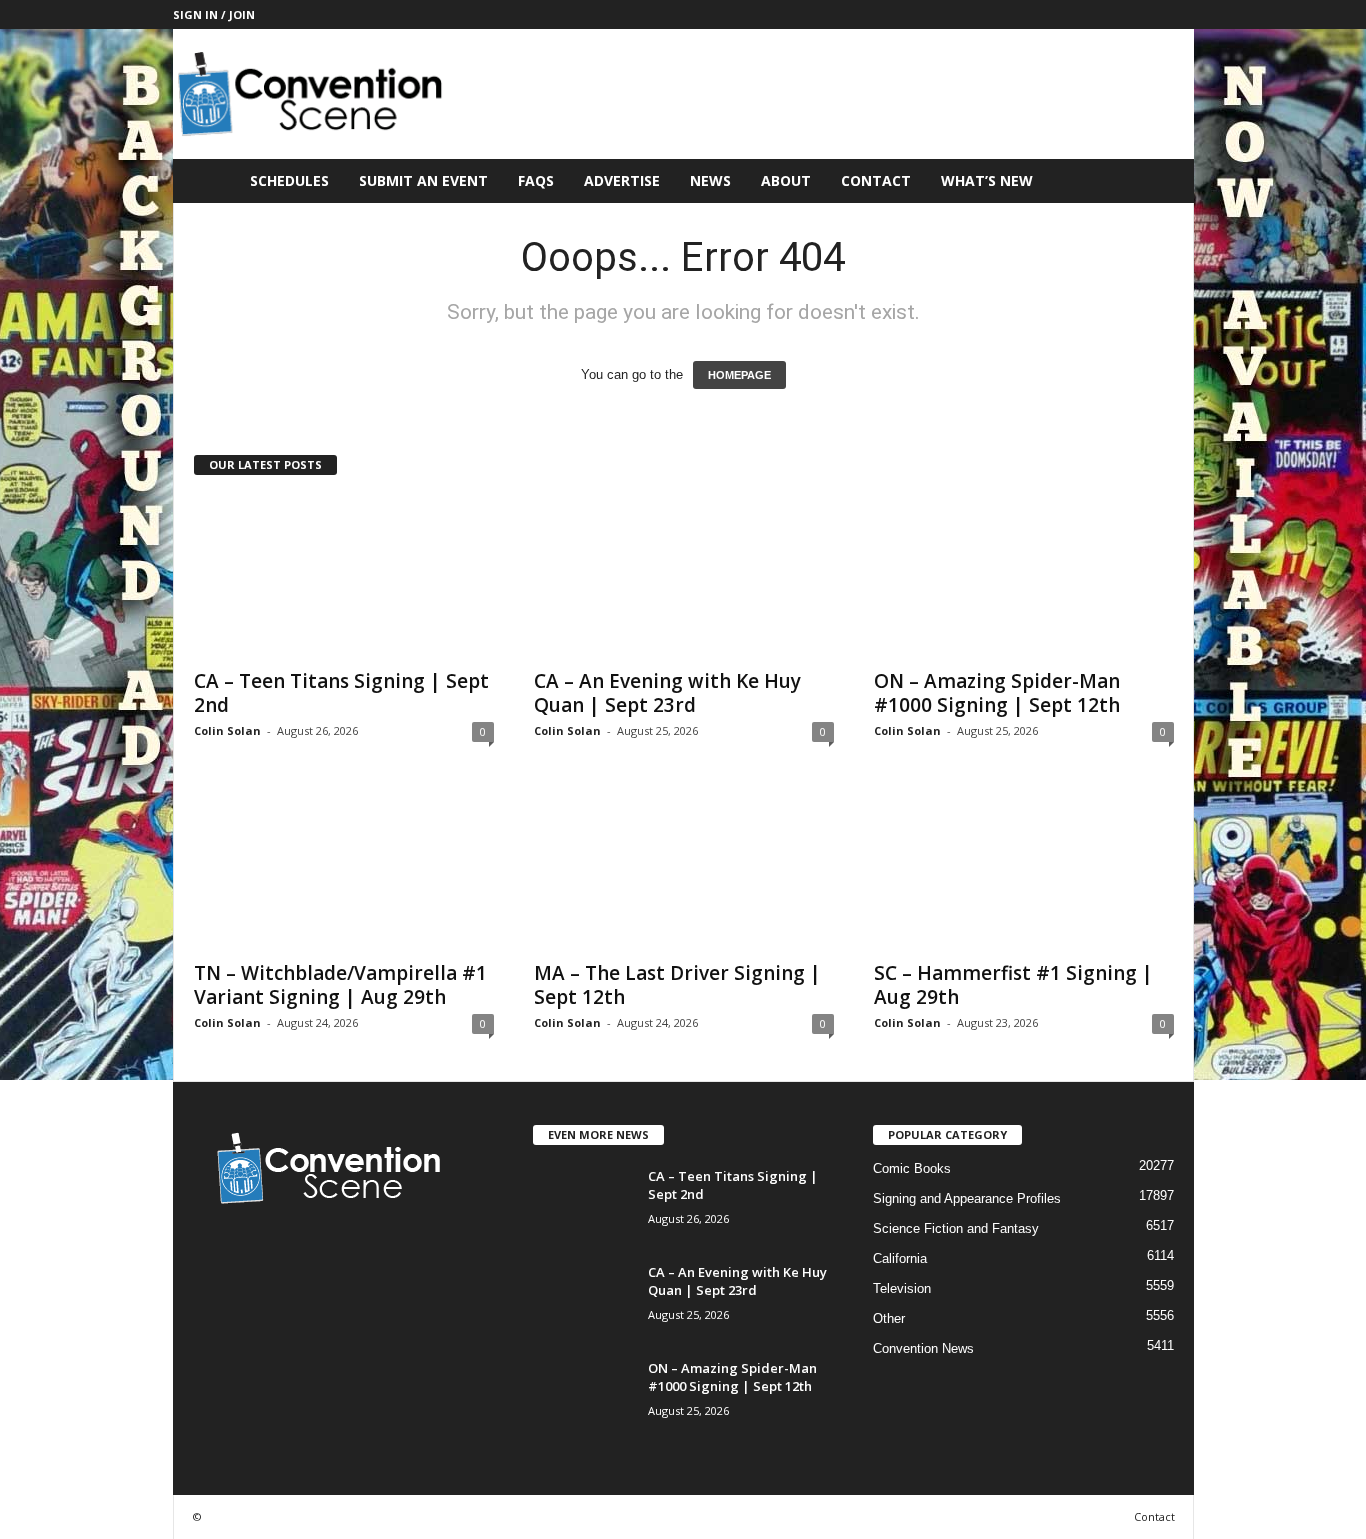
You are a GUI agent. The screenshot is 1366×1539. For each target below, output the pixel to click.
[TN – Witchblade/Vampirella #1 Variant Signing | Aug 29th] (344, 869)
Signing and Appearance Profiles (967, 1198)
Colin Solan (227, 730)
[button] (1164, 181)
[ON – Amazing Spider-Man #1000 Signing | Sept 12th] (1024, 577)
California (900, 1258)
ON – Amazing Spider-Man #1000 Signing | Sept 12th (997, 693)
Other (889, 1318)
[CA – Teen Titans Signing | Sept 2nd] (344, 577)
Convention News (923, 1348)
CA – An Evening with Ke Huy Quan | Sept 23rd (667, 693)
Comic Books (912, 1168)
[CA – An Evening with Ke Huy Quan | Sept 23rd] (684, 577)
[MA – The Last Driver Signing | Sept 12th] (684, 869)
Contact (876, 180)
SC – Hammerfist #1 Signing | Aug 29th (1013, 985)
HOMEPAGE (739, 375)
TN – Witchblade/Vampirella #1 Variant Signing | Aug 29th (340, 985)
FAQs (536, 180)
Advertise (622, 180)
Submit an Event (423, 180)
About (786, 180)
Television (902, 1288)
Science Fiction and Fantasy (956, 1228)
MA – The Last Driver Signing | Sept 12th (677, 985)
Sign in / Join (214, 14)
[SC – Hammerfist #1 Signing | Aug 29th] (1024, 869)
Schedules (289, 180)
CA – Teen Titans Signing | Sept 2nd (341, 693)
